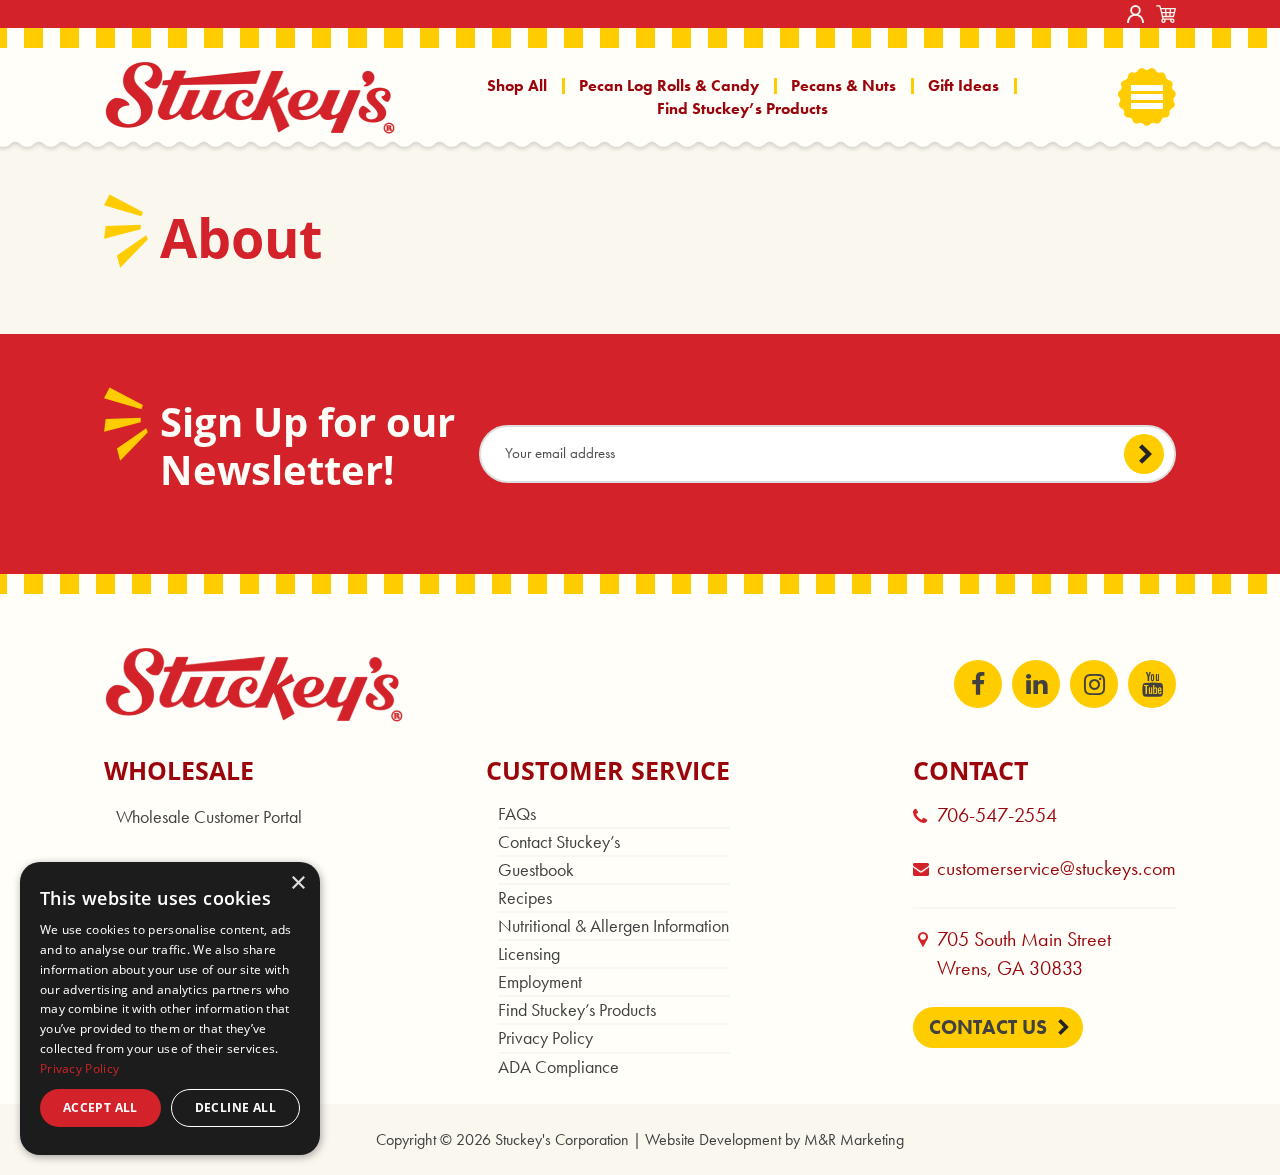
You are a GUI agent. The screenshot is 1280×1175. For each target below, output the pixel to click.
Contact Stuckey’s (559, 841)
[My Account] (1135, 14)
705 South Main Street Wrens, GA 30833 (1033, 954)
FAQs (517, 813)
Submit (1144, 453)
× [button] (297, 883)
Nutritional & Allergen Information (613, 925)
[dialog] (170, 1008)
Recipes (525, 897)
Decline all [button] (235, 1107)
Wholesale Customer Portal (209, 816)
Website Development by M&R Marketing (774, 1139)
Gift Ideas (963, 85)
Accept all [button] (100, 1107)
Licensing (529, 953)
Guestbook (536, 869)
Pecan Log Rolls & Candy (669, 85)
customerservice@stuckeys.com (1056, 868)
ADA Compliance (558, 1066)
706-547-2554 (997, 815)
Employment (540, 981)
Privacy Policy (545, 1037)
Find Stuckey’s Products (742, 108)
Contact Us (988, 1027)
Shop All (517, 85)
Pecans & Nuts (843, 85)
